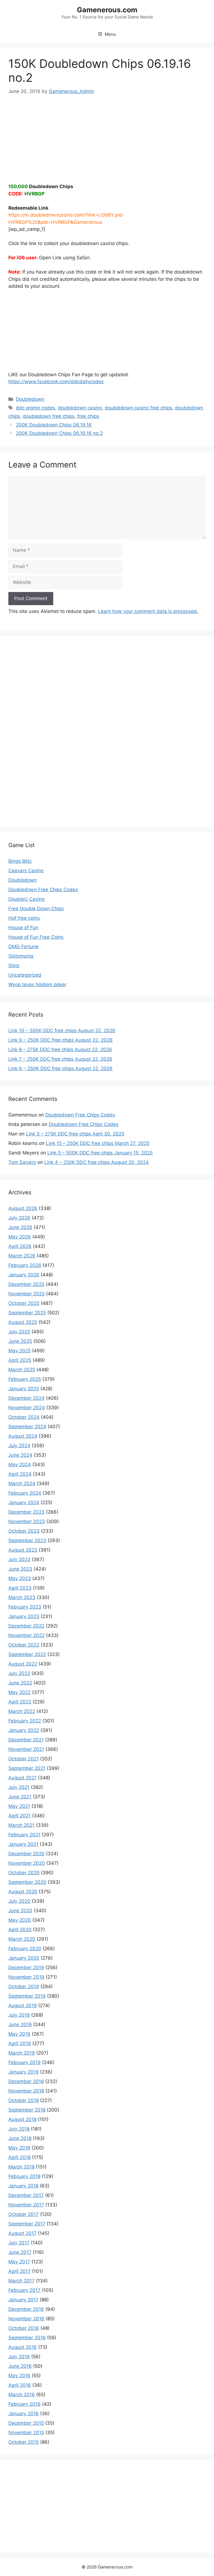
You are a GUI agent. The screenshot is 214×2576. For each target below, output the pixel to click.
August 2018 (22, 2119)
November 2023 (27, 1521)
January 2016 (24, 2414)
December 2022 (26, 1626)
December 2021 (26, 1740)
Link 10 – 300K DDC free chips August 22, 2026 (62, 1031)
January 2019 (24, 2072)
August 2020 (23, 1892)
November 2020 (27, 1863)
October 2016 (24, 2328)
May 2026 (20, 1237)
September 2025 (27, 1313)
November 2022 (26, 1635)
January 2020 (24, 1958)
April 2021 (20, 1816)
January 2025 (24, 1389)
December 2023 (26, 1512)
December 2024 (26, 1398)
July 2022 (19, 1673)
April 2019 (20, 2043)
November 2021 (26, 1749)
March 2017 (21, 2281)
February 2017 (24, 2290)
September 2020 (27, 1882)
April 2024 (20, 1474)
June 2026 (20, 1227)
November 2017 (26, 2205)
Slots (14, 965)
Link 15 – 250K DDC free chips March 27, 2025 (98, 1143)
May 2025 (20, 1351)
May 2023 (20, 1578)
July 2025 (19, 1332)
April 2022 (20, 1702)
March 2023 (22, 1597)
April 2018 (20, 2157)
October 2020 (24, 1873)
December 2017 (26, 2195)
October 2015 (24, 2442)
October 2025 (24, 1303)
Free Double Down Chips (36, 909)
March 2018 (21, 2167)
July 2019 (19, 2015)
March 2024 (22, 1484)
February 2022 (25, 1721)
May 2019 (19, 2034)
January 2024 (24, 1503)
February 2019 (25, 2062)
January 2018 (23, 2186)
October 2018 (24, 2100)
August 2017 (22, 2233)
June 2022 (20, 1683)
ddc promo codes (36, 408)
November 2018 (26, 2091)
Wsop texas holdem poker (37, 984)
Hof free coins (24, 918)
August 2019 (23, 2005)
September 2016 (27, 2338)
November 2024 (27, 1408)
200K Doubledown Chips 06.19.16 (54, 425)
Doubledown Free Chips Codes (43, 890)
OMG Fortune (23, 946)
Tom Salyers (22, 1162)
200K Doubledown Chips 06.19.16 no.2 (59, 433)
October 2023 (24, 1531)
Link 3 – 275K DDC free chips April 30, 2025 (75, 1134)
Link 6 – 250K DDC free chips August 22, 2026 (60, 1068)
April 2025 (20, 1360)
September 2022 (27, 1654)
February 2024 (25, 1493)
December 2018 (26, 2081)
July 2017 (19, 2243)
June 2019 (20, 2024)
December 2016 (26, 2309)
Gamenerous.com (107, 10)
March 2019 (22, 2053)
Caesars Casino (26, 871)
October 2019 (24, 1986)
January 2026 (24, 1275)
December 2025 (26, 1284)
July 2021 (19, 1787)
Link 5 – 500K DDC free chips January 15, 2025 (100, 1153)
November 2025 (26, 1294)
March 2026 (22, 1256)
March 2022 (22, 1711)
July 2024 (19, 1446)
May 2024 (20, 1465)
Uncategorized (25, 975)
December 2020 (26, 1854)
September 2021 (27, 1768)
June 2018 (20, 2138)
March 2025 (22, 1370)
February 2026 (25, 1265)
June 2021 (20, 1797)
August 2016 (23, 2347)
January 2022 (24, 1730)
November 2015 (26, 2433)
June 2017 (20, 2252)
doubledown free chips (49, 416)
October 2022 (24, 1645)
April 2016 (20, 2385)
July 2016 (19, 2357)
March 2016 (22, 2395)
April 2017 (20, 2271)
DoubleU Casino (26, 899)
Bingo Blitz (20, 861)
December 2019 (26, 1968)
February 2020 (25, 1949)
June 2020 (20, 1911)
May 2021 (19, 1806)
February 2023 (25, 1607)
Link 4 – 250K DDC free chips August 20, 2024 (97, 1162)
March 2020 (22, 1939)
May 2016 (19, 2376)
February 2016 (25, 2404)
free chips (88, 416)
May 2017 (19, 2262)
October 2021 (24, 1759)
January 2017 (23, 2300)
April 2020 (20, 1930)
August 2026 (23, 1208)
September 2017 (27, 2224)
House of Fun (23, 928)
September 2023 (27, 1540)
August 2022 (23, 1664)
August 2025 (23, 1322)
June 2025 (20, 1341)
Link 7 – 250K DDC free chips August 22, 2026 (60, 1059)
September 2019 (27, 1996)
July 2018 (19, 2129)
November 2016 (26, 2319)
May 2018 (19, 2148)
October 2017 (24, 2214)
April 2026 (20, 1246)
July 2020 (19, 1901)
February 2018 (24, 2176)
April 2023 (20, 1588)
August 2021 (22, 1778)
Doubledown (30, 399)
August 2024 (23, 1436)
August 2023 (23, 1550)
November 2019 (26, 1977)
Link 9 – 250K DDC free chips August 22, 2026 (60, 1040)
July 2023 (19, 1559)
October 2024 (24, 1417)
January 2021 (23, 1844)
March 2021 (21, 1825)
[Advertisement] (107, 135)
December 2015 (26, 2423)
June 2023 (20, 1569)
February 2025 (25, 1379)
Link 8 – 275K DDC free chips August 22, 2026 (60, 1049)
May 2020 (20, 1920)
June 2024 (20, 1455)
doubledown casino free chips (138, 408)
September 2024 (27, 1427)
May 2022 (20, 1692)
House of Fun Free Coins (36, 937)
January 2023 (24, 1616)
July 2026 (19, 1218)
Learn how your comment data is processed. (148, 611)
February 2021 (24, 1835)
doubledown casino (80, 408)
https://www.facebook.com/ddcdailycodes (56, 382)
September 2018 (27, 2110)
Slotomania (21, 956)
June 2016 (20, 2366)
